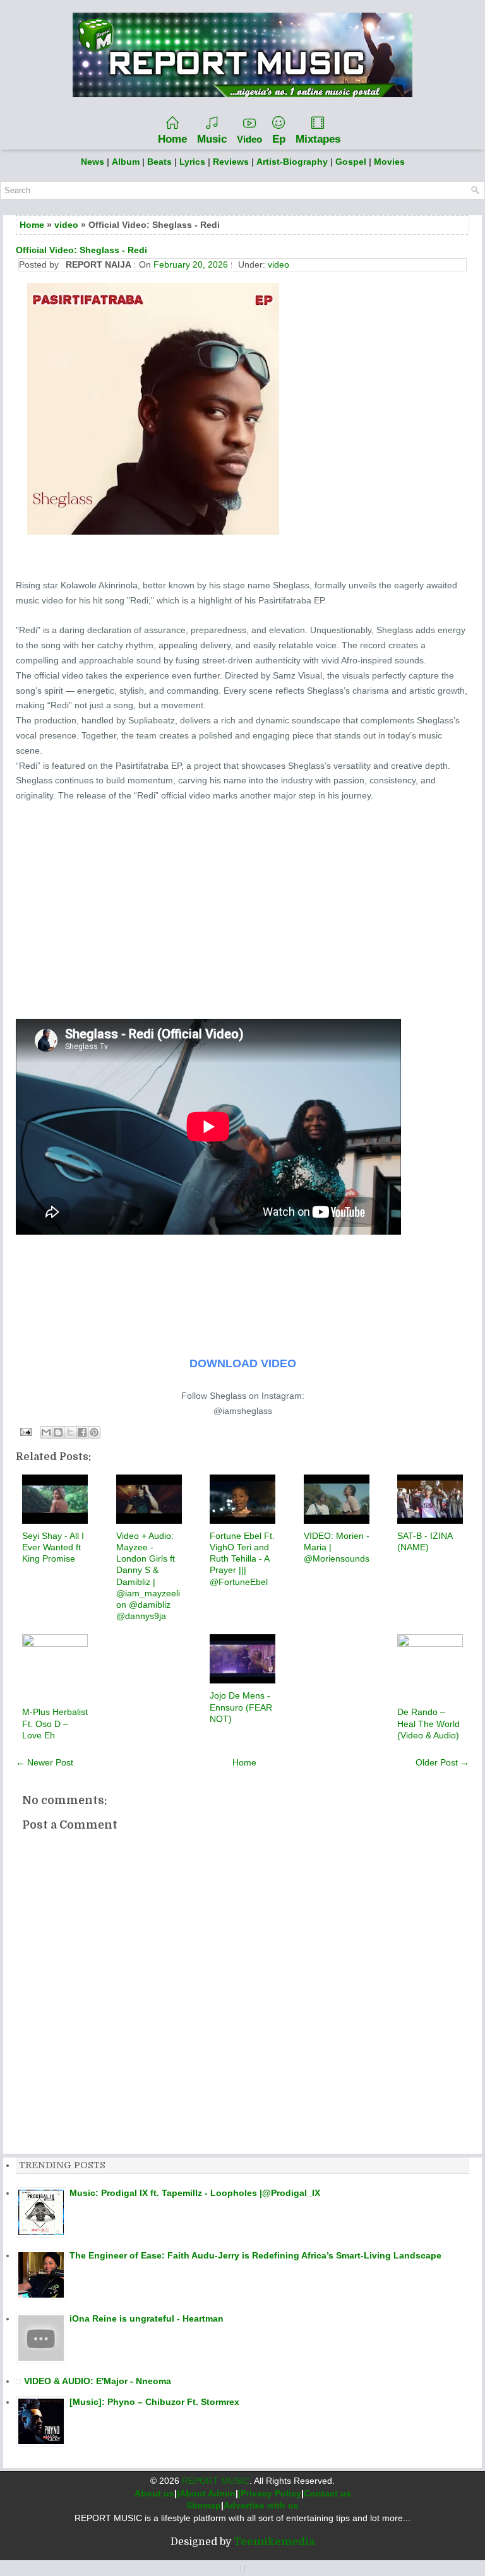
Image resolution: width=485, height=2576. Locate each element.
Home (172, 139)
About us (154, 2493)
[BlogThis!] (58, 1432)
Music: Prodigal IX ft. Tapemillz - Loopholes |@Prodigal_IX (195, 2193)
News (93, 162)
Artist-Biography (292, 162)
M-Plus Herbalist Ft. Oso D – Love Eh (55, 1723)
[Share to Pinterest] (94, 1432)
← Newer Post (45, 1762)
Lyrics (192, 162)
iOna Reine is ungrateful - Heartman (147, 2318)
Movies (389, 162)
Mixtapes (318, 139)
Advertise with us (261, 2505)
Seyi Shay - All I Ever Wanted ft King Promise (53, 1547)
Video (249, 139)
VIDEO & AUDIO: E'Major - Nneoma (98, 2381)
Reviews (231, 162)
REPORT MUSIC (216, 2481)
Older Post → (442, 1762)
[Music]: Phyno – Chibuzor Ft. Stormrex (154, 2402)
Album (126, 162)
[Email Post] (25, 1431)
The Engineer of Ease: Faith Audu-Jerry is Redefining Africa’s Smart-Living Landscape (255, 2255)
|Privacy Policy (270, 2493)
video (66, 225)
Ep (279, 139)
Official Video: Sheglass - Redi (81, 250)
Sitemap (204, 2505)
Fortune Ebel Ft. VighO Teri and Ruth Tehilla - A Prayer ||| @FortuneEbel (242, 1559)
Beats (159, 162)
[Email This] (46, 1432)
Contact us (327, 2493)
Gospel (352, 162)
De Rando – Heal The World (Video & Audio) (428, 1723)
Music (212, 139)
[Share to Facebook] (82, 1432)
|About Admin (206, 2493)
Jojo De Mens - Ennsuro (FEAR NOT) (241, 1707)
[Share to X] (70, 1432)
